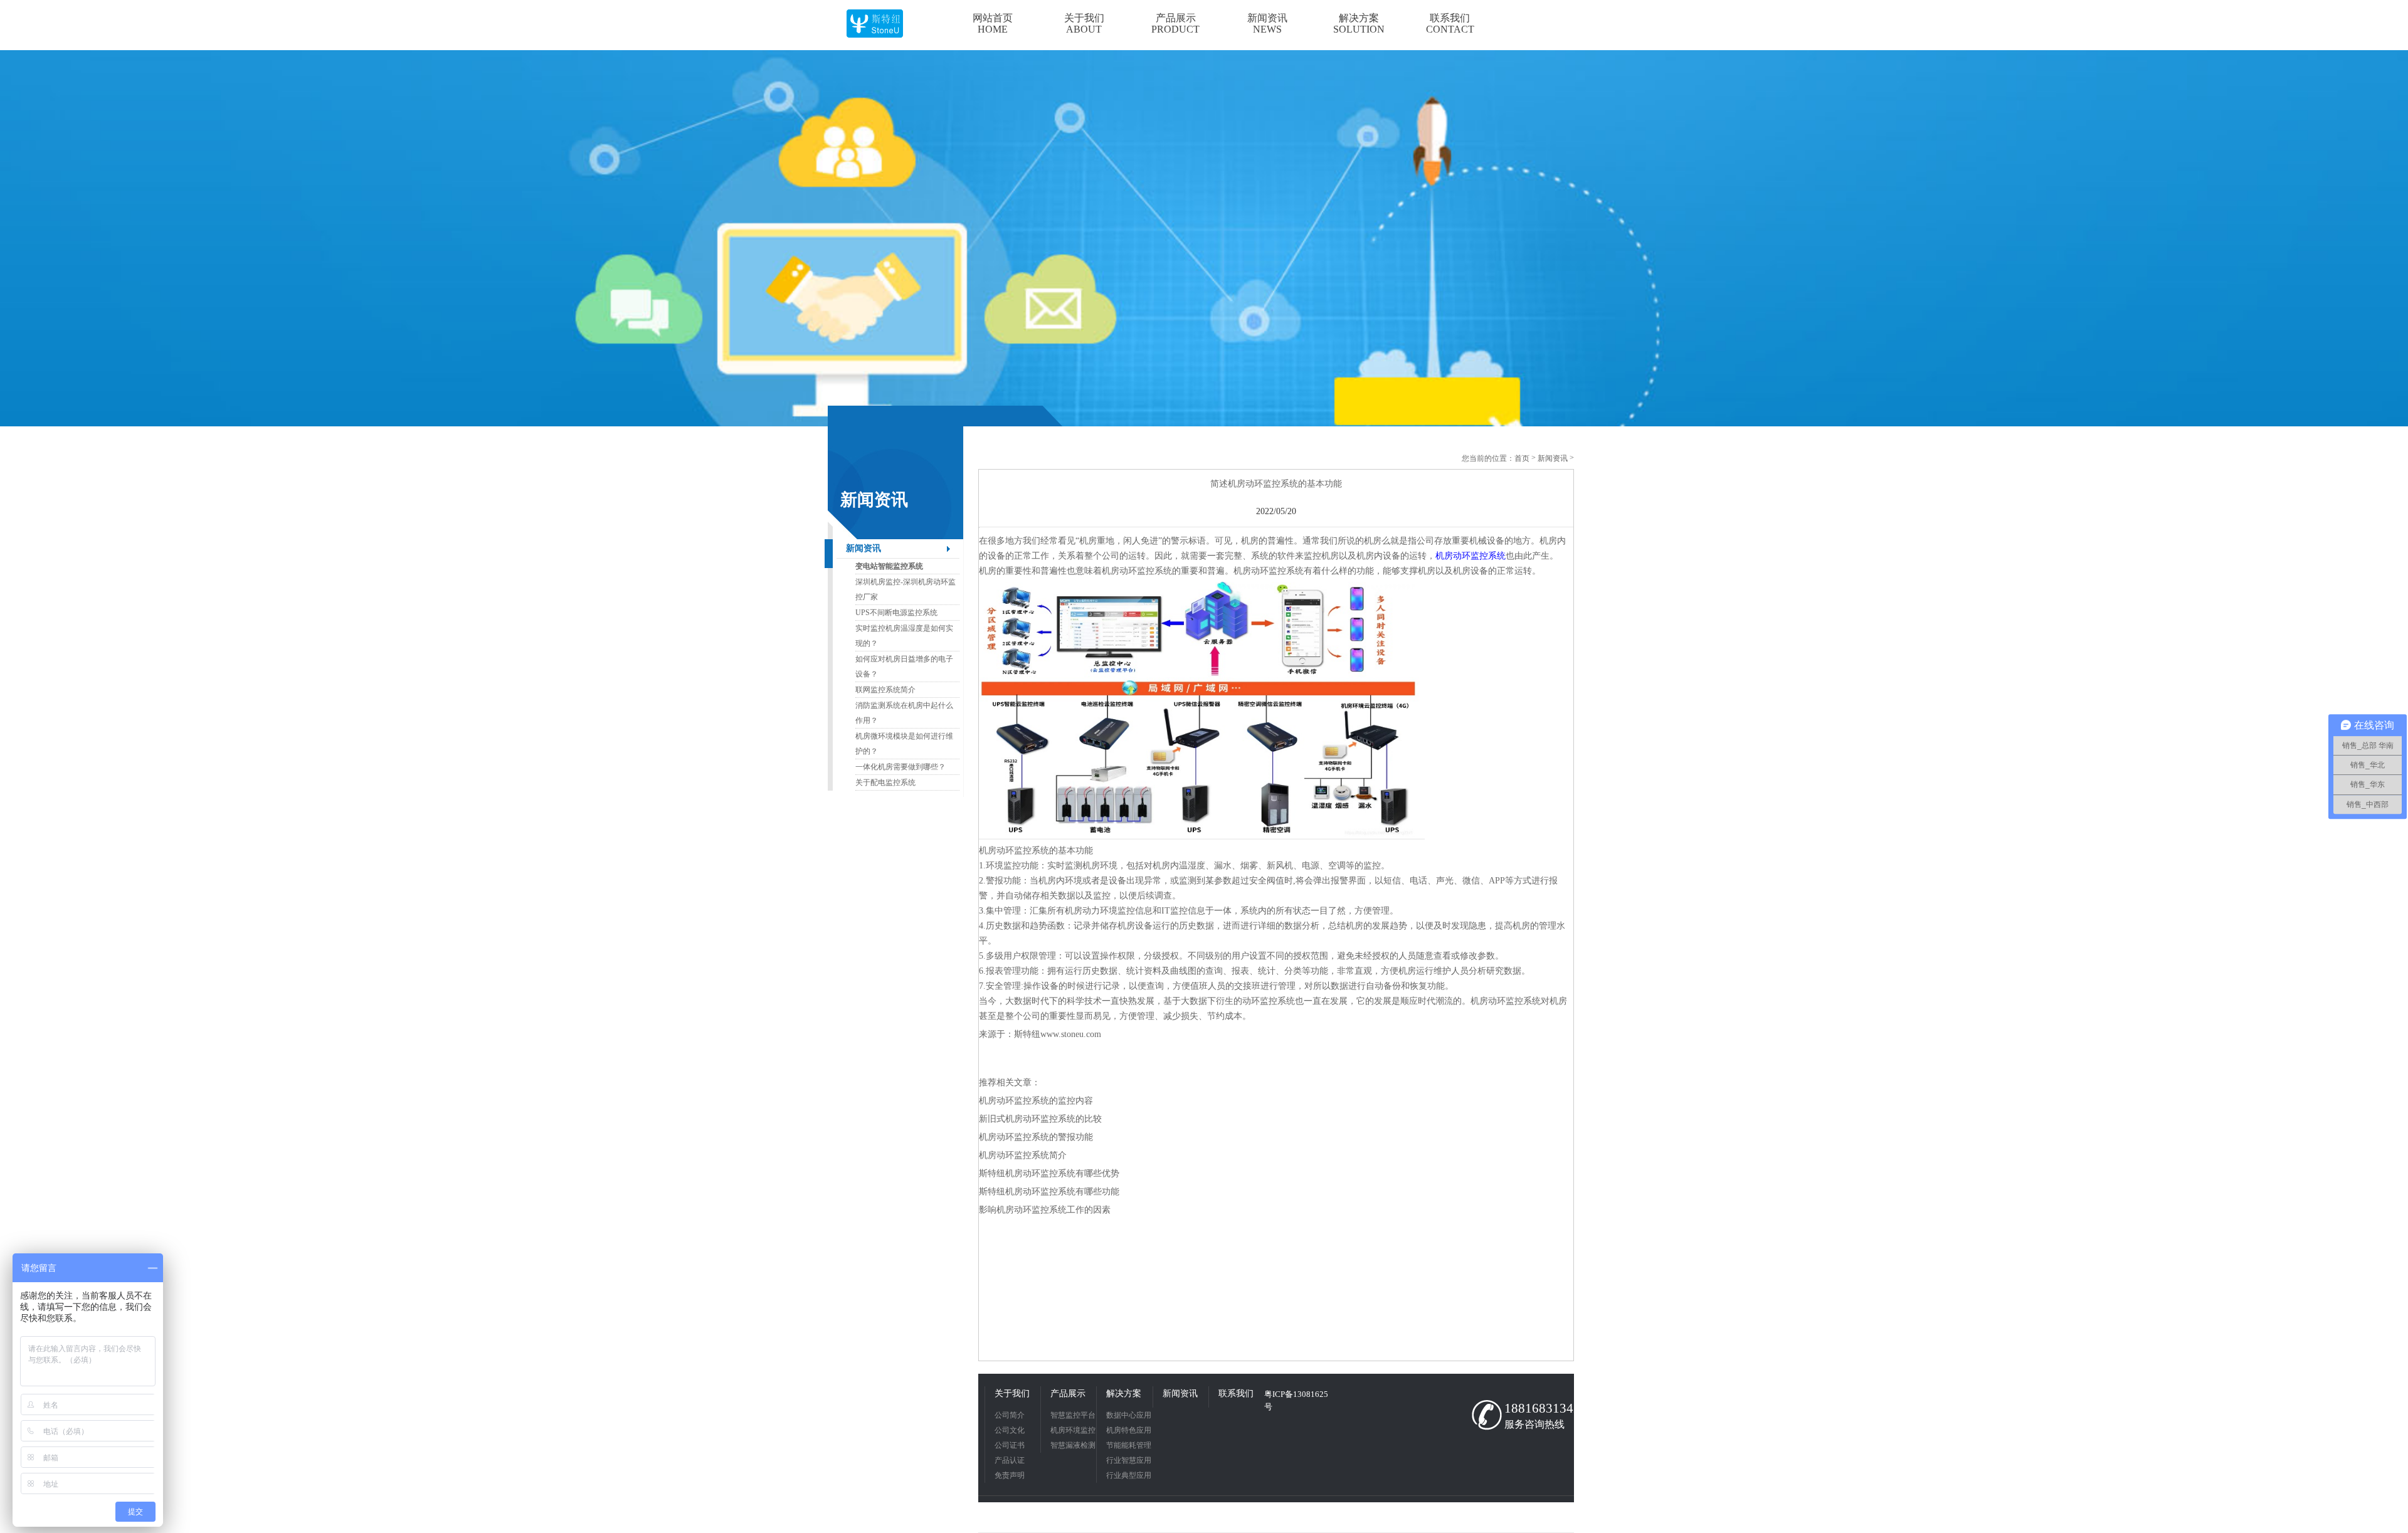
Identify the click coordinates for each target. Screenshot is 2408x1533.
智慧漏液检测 (1073, 1445)
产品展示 (1068, 1393)
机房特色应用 (1129, 1430)
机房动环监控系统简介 (1023, 1155)
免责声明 (1010, 1475)
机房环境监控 (1073, 1430)
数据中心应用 (1129, 1415)
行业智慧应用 (1129, 1460)
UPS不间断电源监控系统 (896, 613)
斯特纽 (1027, 1034)
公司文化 (1010, 1430)
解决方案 (1124, 1393)
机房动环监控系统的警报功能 (1036, 1137)
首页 (1522, 458)
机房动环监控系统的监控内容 (1036, 1101)
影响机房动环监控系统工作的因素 (1045, 1210)
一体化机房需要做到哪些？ (900, 767)
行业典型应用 (1129, 1475)
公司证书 (1010, 1445)
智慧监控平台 (1073, 1415)
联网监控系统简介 (885, 690)
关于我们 (1012, 1393)
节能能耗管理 (1129, 1445)
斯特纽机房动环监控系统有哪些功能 (1049, 1192)
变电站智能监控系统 (889, 566)
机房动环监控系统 (1471, 556)
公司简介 (1010, 1415)
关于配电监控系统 (885, 782)
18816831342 (1536, 1408)
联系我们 (1236, 1393)
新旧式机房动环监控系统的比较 (1040, 1119)
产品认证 (1010, 1460)
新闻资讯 (863, 548)
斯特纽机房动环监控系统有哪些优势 (1049, 1173)
